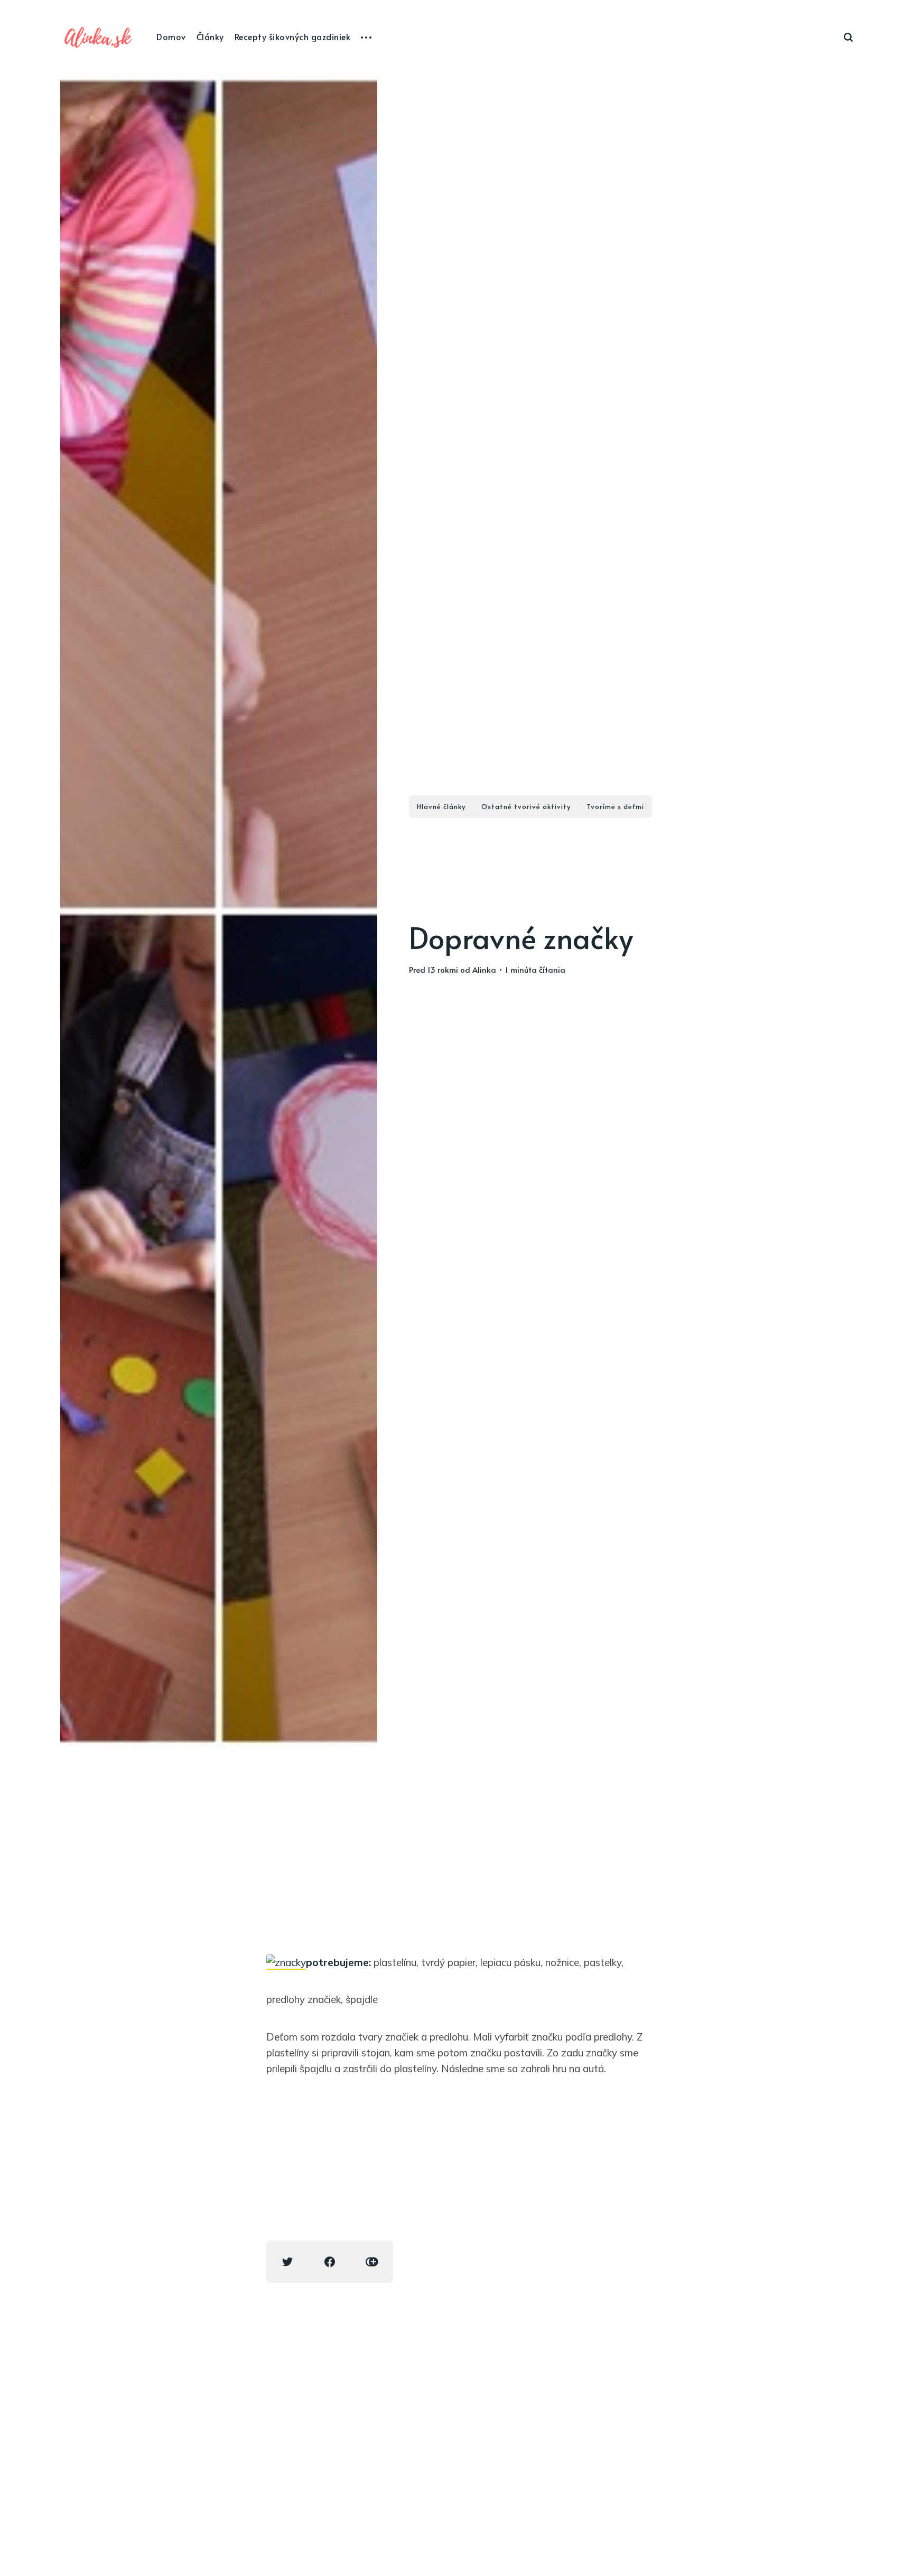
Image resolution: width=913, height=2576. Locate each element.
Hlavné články (441, 806)
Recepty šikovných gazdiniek (293, 36)
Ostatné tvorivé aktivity (526, 806)
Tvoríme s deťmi (615, 806)
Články (210, 36)
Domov (171, 36)
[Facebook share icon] (330, 2262)
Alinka (484, 969)
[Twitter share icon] (287, 2262)
